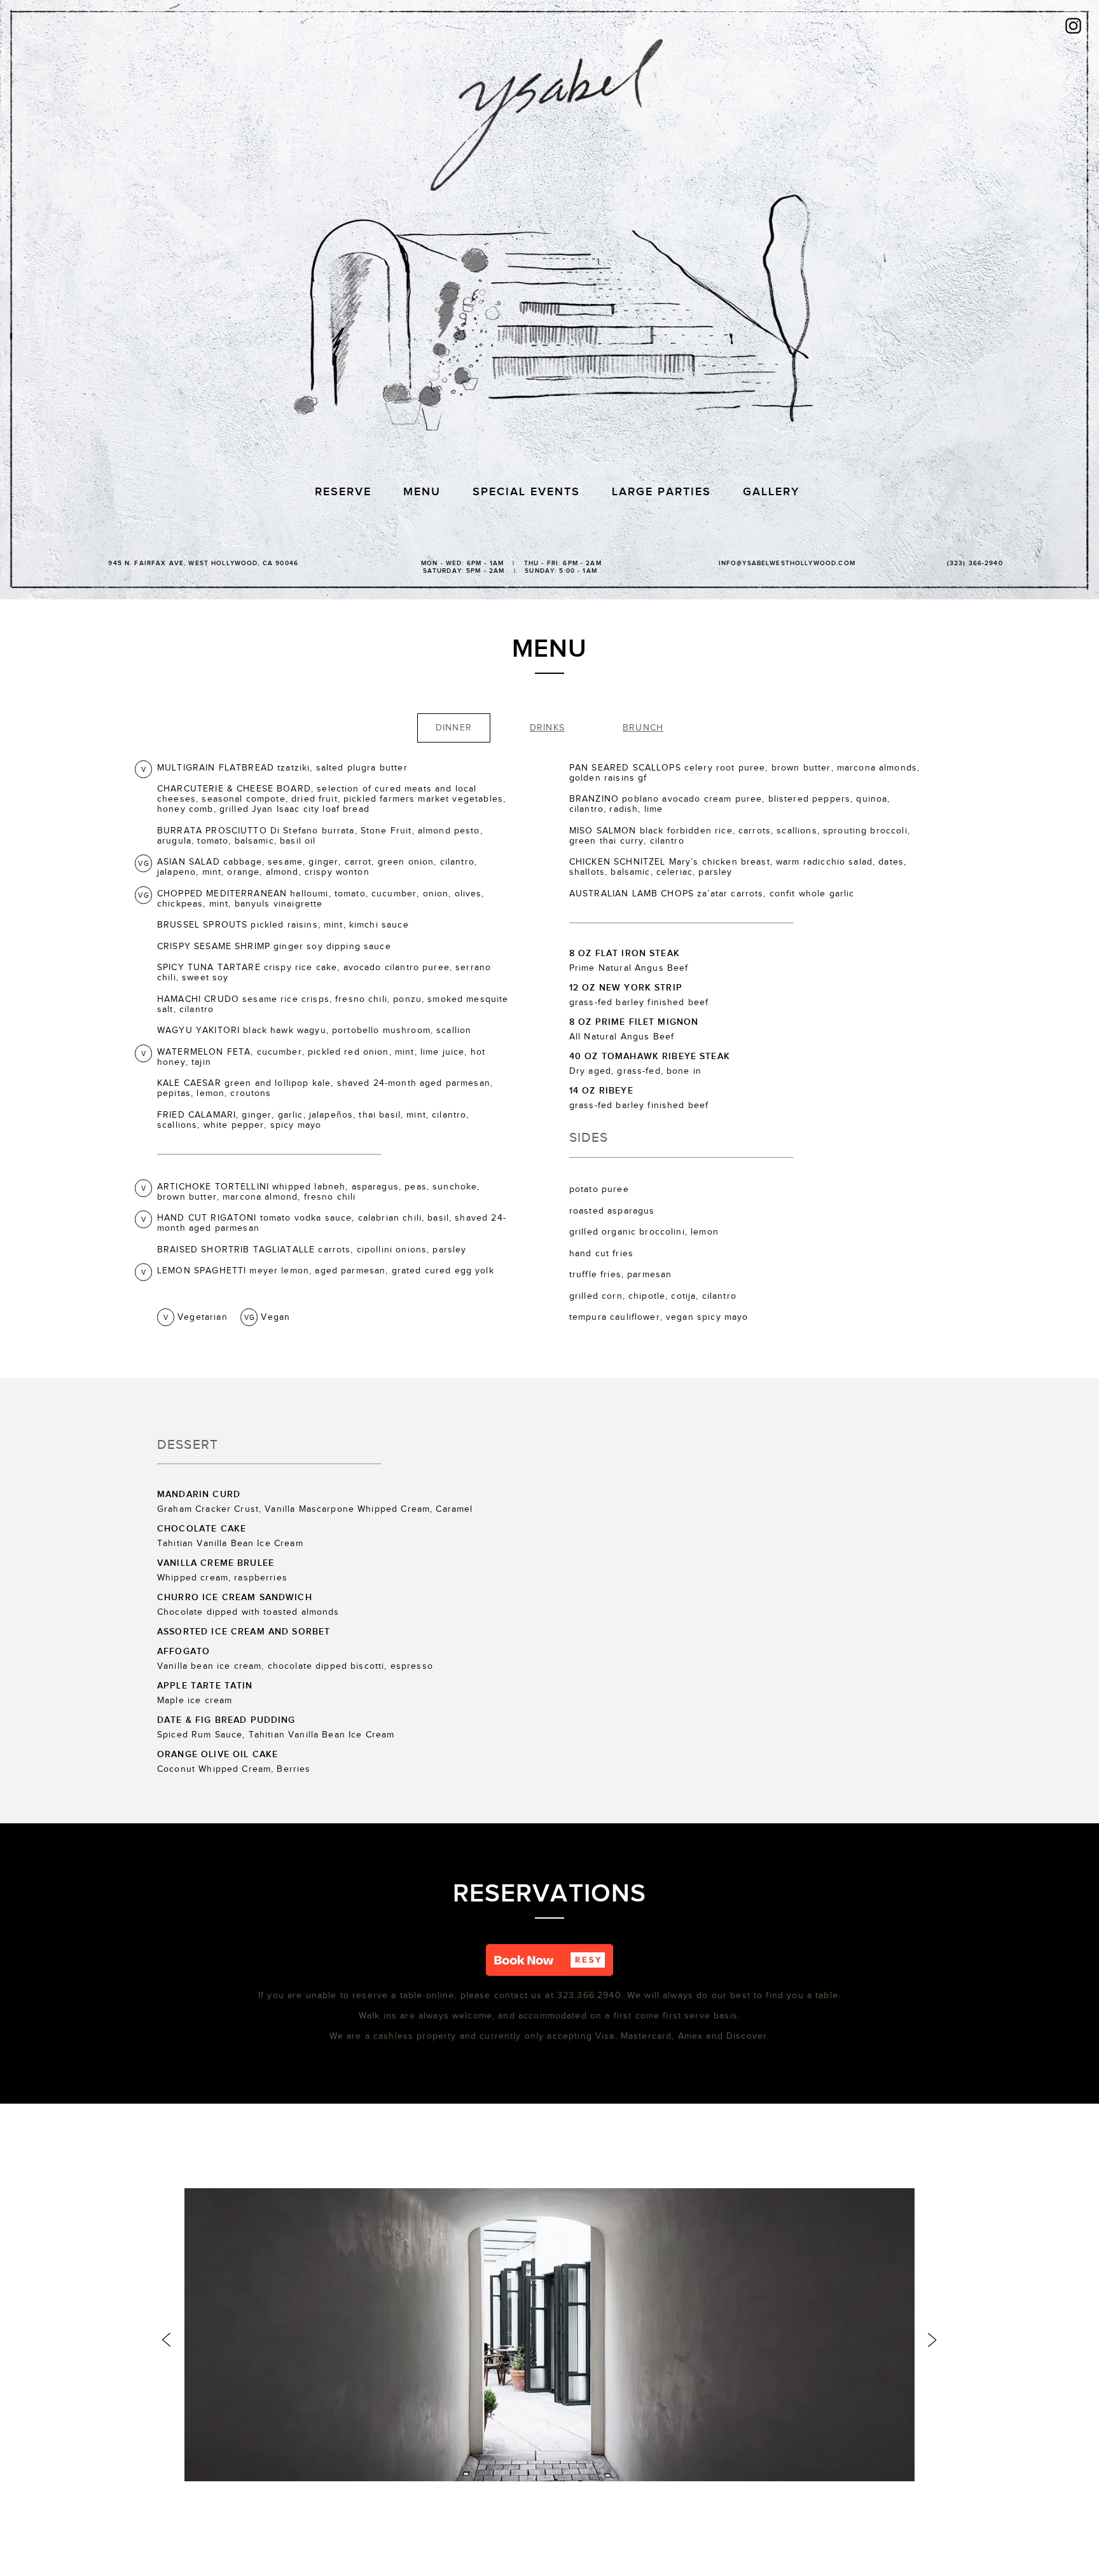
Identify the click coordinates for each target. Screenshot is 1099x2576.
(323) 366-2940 (975, 563)
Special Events (526, 492)
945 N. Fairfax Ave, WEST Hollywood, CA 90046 (203, 563)
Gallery (771, 492)
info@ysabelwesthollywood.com (787, 563)
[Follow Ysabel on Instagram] (1073, 27)
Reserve (343, 492)
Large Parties (661, 492)
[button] (549, 1960)
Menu (422, 492)
